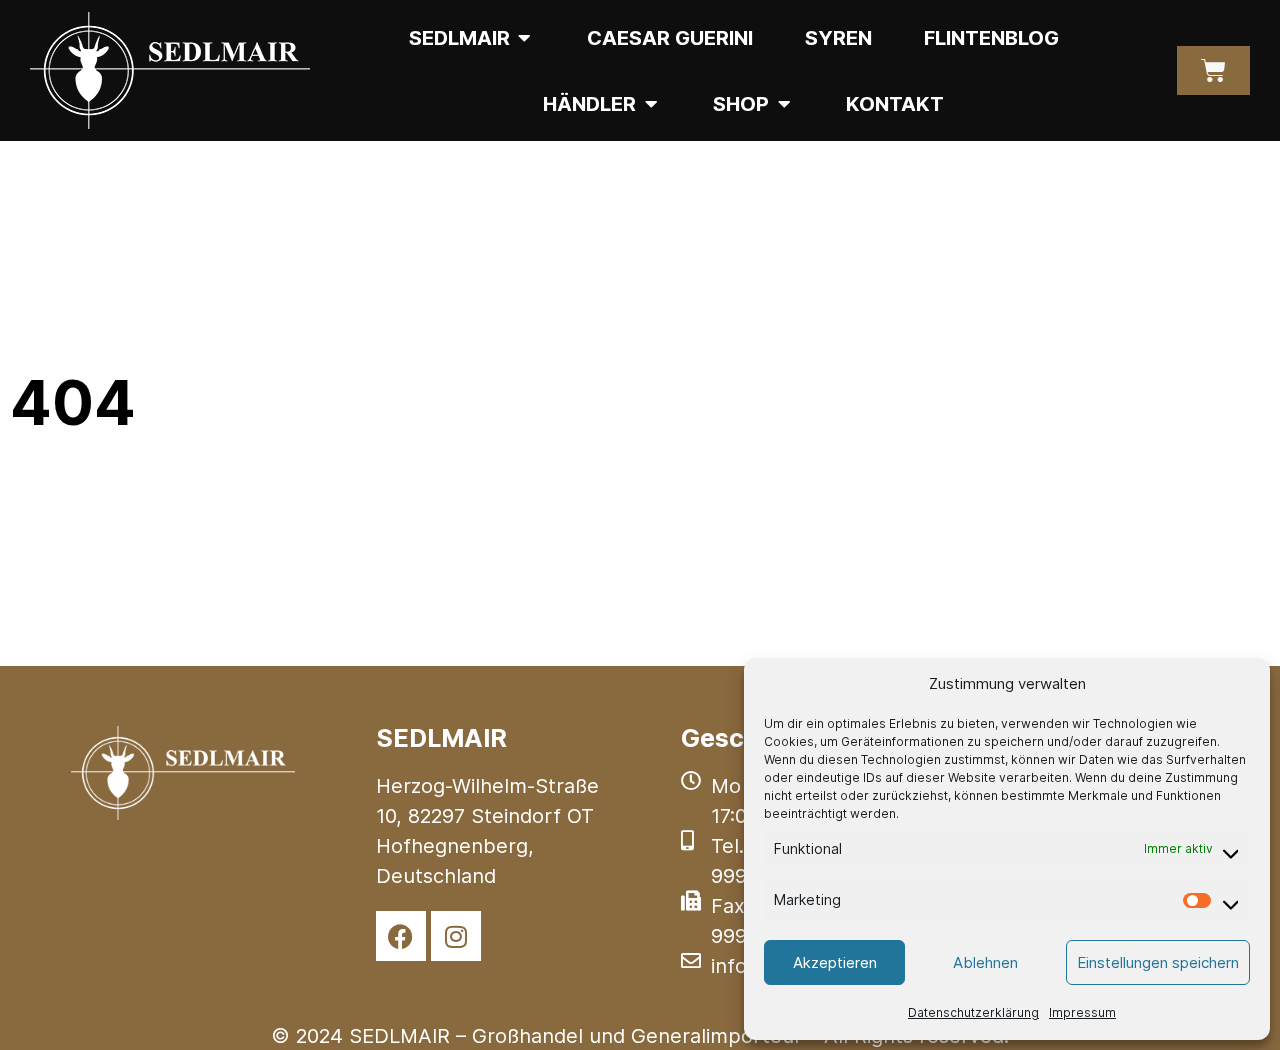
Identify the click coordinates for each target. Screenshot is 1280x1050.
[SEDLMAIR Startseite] (170, 70)
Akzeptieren (835, 962)
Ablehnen (985, 962)
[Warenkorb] (1213, 70)
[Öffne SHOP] (784, 104)
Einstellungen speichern (1158, 962)
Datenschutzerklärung (973, 1012)
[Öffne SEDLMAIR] (525, 38)
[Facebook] (401, 936)
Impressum (1082, 1012)
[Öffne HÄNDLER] (651, 104)
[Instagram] (456, 936)
